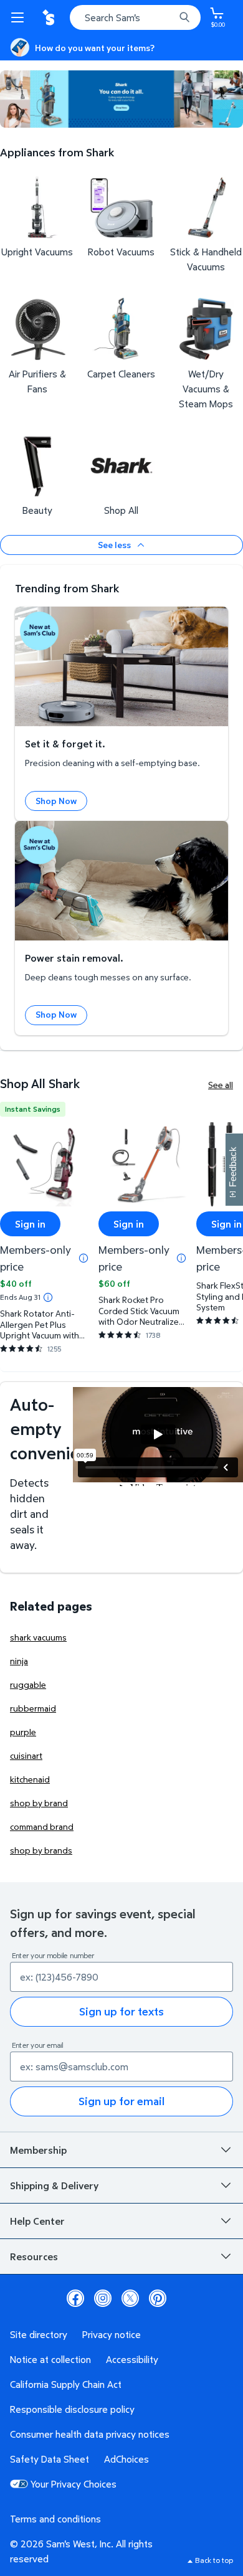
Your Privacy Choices (74, 2484)
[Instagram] (103, 2298)
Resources (34, 2256)
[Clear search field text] (168, 17)
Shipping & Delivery (54, 2185)
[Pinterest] (158, 2298)
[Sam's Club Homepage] (50, 17)
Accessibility (132, 2359)
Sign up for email (121, 2101)
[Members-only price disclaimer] (83, 1258)
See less (114, 545)
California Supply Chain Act (66, 2384)
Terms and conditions (55, 2519)
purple (23, 1732)
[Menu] (20, 17)
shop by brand (39, 1803)
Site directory (39, 2334)
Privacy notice (112, 2334)
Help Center (37, 2221)
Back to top (214, 2560)
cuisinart (26, 1755)
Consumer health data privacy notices (90, 2434)
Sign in (30, 1224)
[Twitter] (130, 2298)
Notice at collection (50, 2359)
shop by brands (41, 1850)
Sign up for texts (121, 2011)
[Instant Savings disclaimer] (48, 1297)
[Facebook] (75, 2298)
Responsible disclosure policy (72, 2409)
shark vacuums (38, 1637)
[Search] (184, 17)
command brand (42, 1826)
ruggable (28, 1684)
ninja (19, 1661)
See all (221, 1085)
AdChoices (126, 2459)
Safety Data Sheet (50, 2459)
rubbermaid (33, 1708)
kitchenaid (30, 1779)
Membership (38, 2150)
